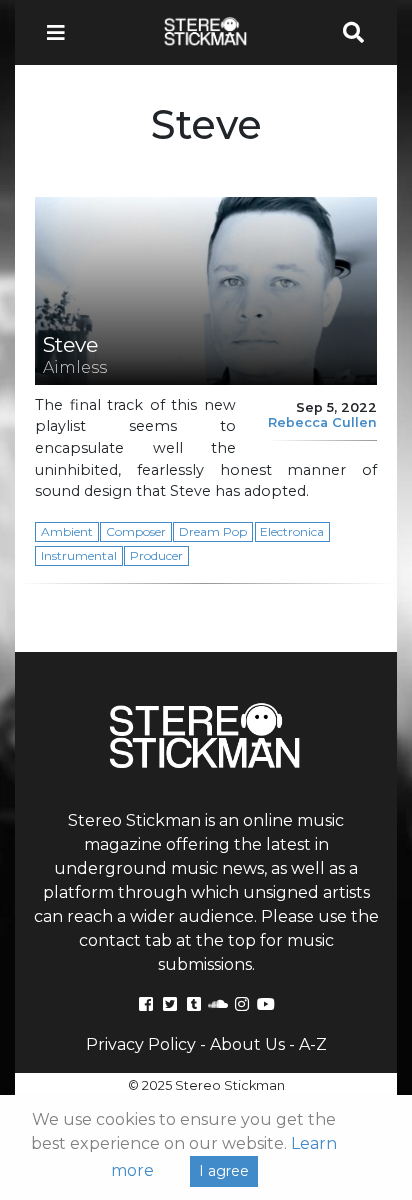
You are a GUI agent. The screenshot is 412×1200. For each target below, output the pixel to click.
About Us (247, 1044)
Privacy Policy (141, 1044)
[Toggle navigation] (62, 32)
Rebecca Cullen (322, 422)
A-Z (313, 1044)
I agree (224, 1171)
